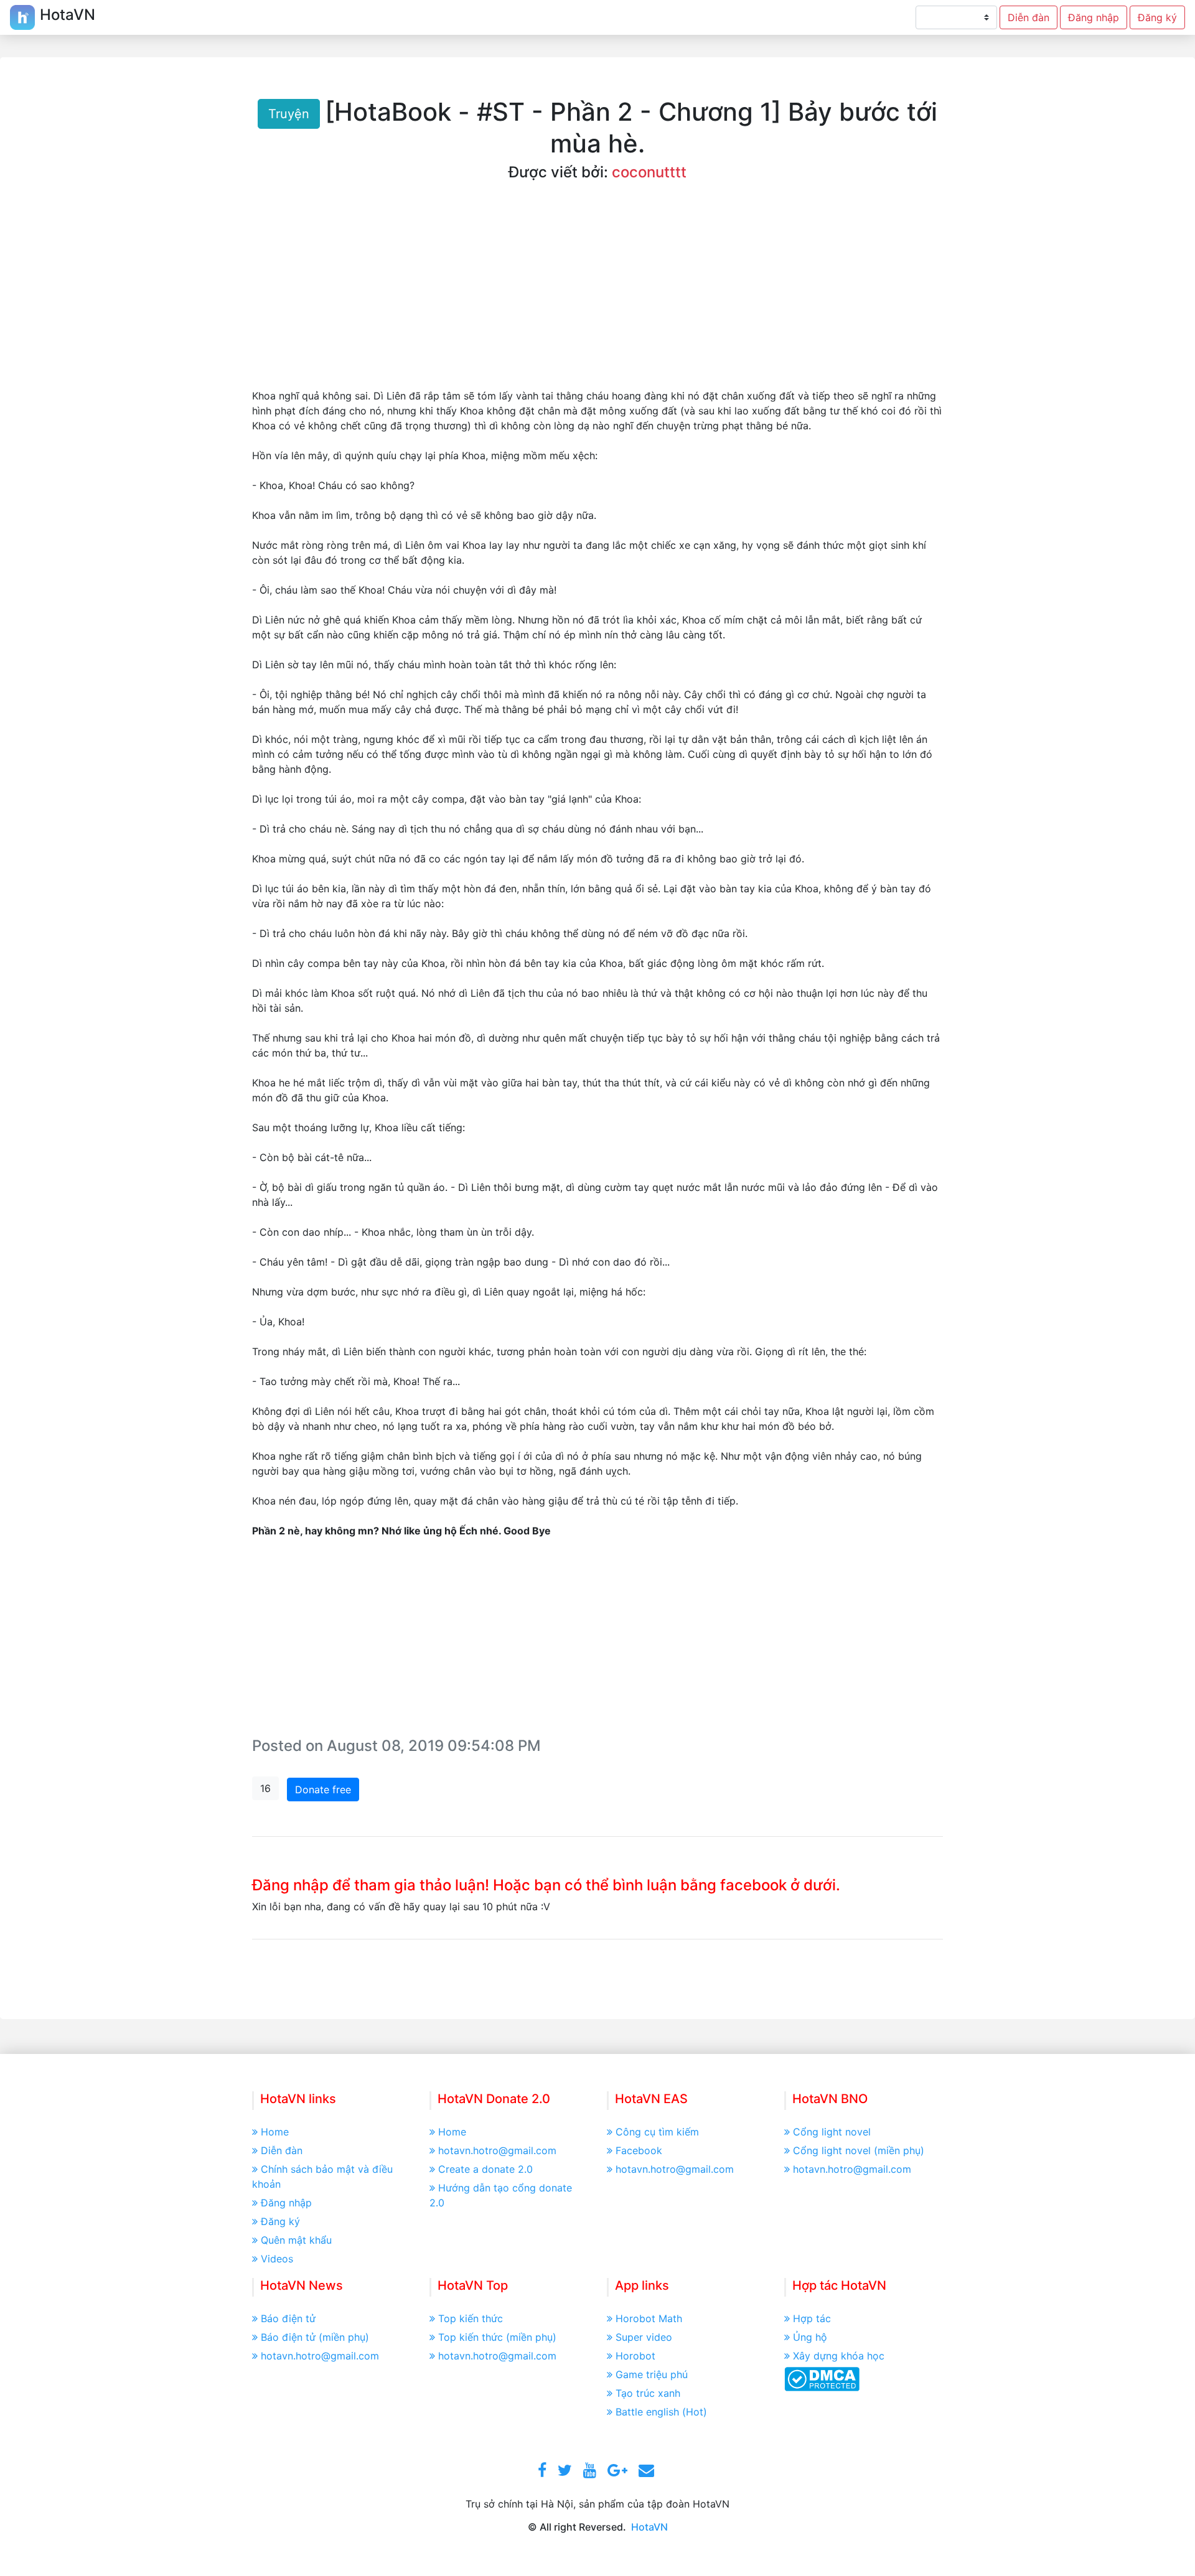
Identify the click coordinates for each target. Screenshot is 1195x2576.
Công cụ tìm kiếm (657, 2132)
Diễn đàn (1029, 17)
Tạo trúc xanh (648, 2393)
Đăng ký (1157, 17)
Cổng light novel (832, 2132)
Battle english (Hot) (661, 2412)
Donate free (323, 1790)
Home (275, 2132)
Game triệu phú (652, 2374)
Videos (277, 2259)
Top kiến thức (471, 2318)
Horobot (635, 2356)
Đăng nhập (1094, 17)
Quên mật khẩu (296, 2240)
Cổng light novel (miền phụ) (859, 2150)
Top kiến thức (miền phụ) (497, 2337)
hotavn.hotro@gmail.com (497, 2150)
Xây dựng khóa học (839, 2356)
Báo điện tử (288, 2318)
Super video (644, 2337)
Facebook (639, 2150)
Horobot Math (649, 2318)
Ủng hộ (810, 2337)
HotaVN (649, 2527)
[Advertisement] (597, 295)
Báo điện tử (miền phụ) (315, 2337)
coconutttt (649, 172)
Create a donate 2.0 (485, 2169)
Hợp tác (812, 2318)
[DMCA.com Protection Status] (822, 2378)
